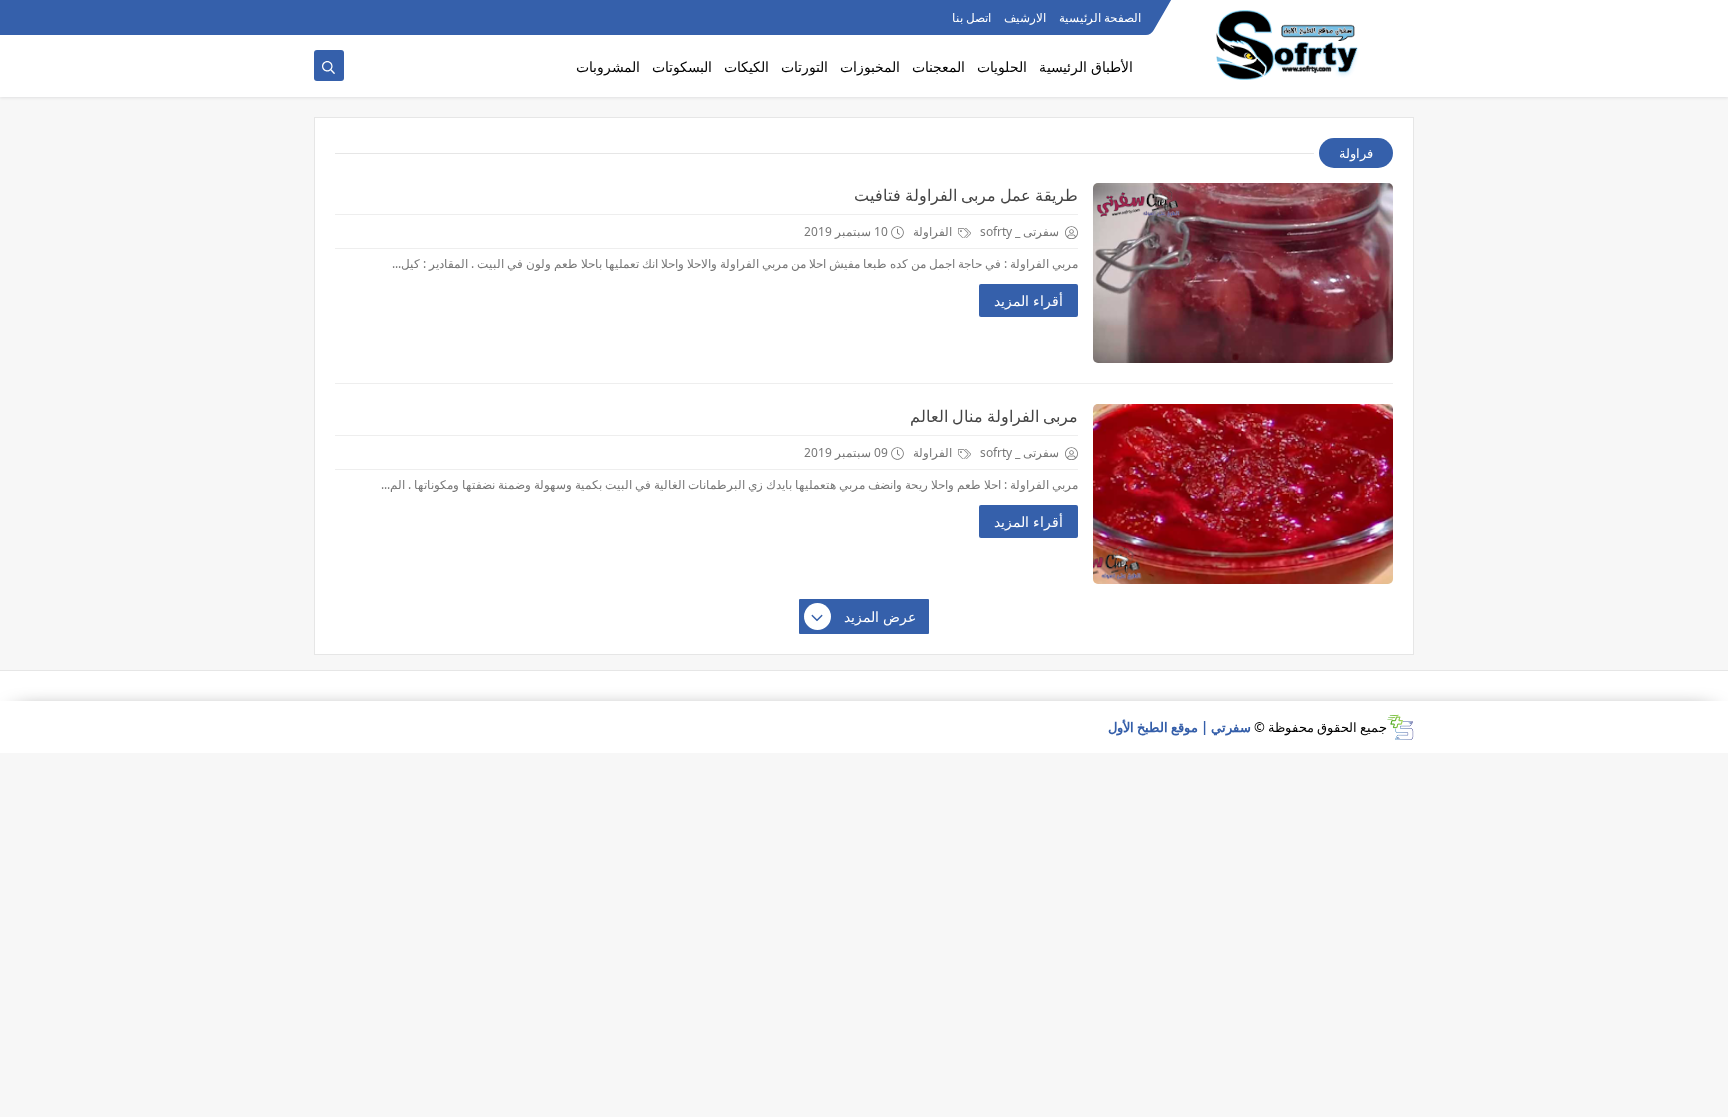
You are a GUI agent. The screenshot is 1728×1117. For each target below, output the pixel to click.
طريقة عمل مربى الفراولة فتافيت (966, 195)
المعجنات (938, 66)
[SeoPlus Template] (1400, 727)
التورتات (804, 66)
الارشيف (1025, 17)
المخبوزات (870, 66)
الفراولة (934, 231)
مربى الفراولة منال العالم (994, 416)
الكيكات (746, 66)
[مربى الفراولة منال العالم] (1243, 494)
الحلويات (1002, 66)
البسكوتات (682, 66)
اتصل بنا (971, 17)
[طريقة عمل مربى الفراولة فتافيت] (1243, 273)
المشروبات (608, 66)
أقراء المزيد (1028, 300)
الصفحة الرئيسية (1100, 17)
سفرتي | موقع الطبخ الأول (1179, 727)
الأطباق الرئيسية (1086, 66)
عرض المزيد (880, 616)
